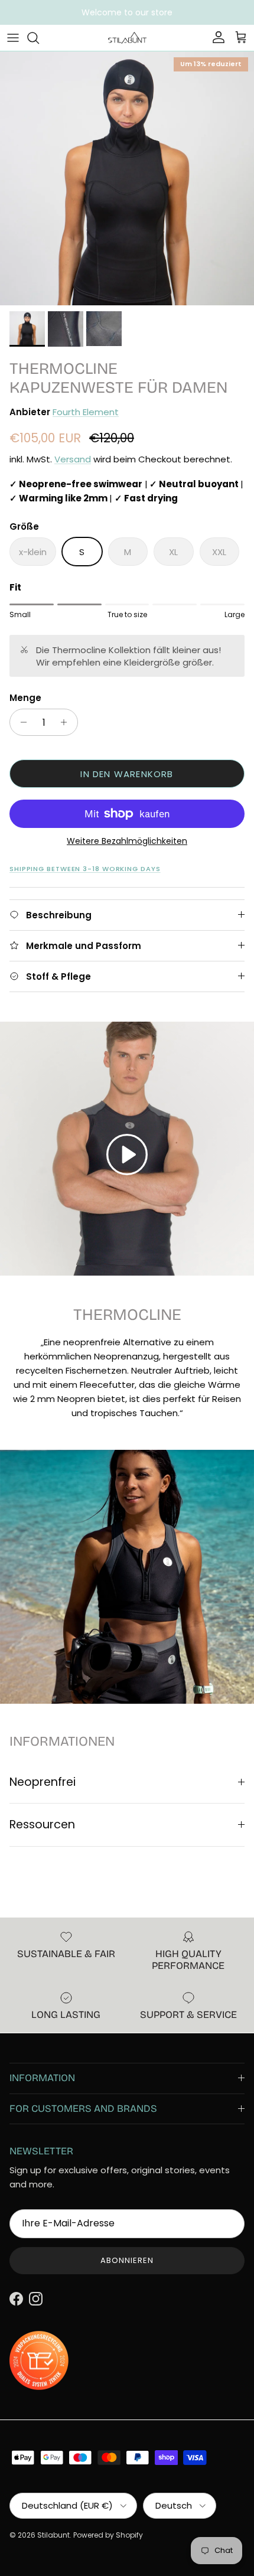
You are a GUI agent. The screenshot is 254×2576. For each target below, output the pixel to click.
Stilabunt (53, 2535)
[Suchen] (39, 38)
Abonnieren (127, 2260)
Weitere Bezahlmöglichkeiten (127, 841)
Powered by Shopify (108, 2535)
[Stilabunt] (127, 38)
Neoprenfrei (43, 1782)
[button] (127, 1155)
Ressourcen (42, 1825)
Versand (73, 459)
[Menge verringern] (20, 722)
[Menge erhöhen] (67, 722)
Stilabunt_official (172, 12)
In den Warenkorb (127, 774)
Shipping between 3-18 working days (85, 869)
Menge (25, 698)
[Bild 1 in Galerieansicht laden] (127, 178)
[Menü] (13, 38)
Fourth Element (86, 412)
